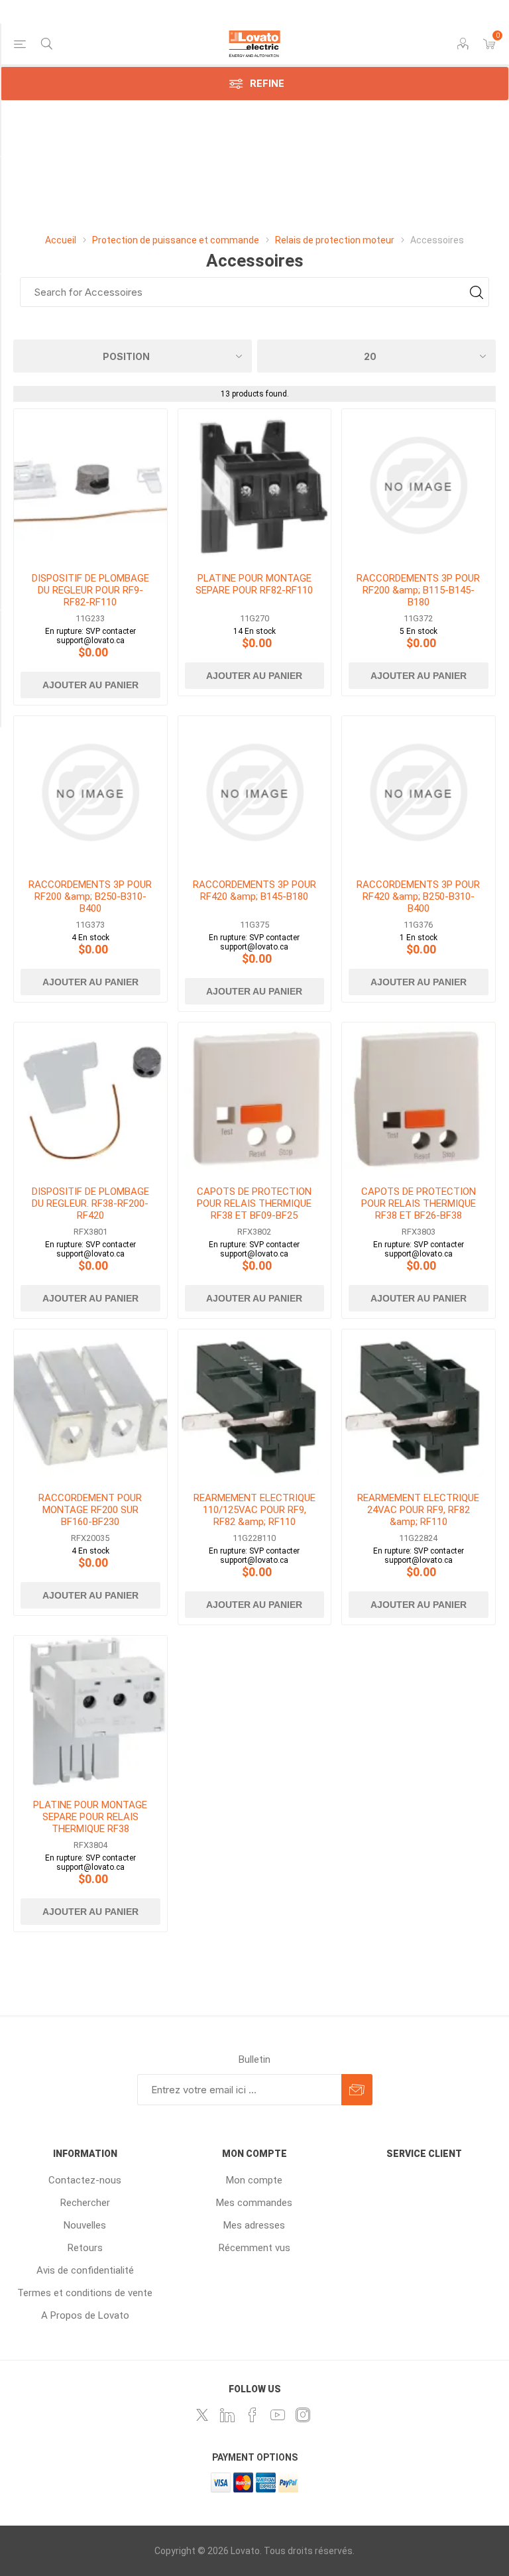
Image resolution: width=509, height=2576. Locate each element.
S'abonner (357, 2090)
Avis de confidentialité (85, 2270)
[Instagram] (303, 2415)
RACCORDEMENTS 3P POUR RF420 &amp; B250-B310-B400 (418, 896)
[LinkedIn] (227, 2415)
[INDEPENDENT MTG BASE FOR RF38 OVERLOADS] (90, 1712)
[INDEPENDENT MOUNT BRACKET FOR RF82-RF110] (255, 486)
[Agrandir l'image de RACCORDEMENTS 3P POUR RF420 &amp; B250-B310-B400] (419, 793)
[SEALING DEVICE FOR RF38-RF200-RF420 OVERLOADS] (90, 1099)
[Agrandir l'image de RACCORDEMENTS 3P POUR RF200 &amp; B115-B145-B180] (419, 486)
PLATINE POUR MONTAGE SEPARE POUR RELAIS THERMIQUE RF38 (90, 1817)
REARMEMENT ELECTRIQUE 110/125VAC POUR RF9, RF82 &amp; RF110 (254, 1510)
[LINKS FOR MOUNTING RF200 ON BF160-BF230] (90, 1406)
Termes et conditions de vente (85, 2293)
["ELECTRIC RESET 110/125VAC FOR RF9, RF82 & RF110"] (255, 1406)
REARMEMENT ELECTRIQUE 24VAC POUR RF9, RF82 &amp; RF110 (418, 1510)
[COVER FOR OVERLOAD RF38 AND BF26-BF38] (419, 1099)
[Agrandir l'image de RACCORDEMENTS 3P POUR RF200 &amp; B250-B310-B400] (90, 793)
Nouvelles (85, 2225)
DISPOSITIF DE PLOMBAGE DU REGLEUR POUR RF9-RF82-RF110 (90, 590)
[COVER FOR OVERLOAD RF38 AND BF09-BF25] (255, 1099)
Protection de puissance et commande (176, 240)
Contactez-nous (85, 2180)
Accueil (61, 240)
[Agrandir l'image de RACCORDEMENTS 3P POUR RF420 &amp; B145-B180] (255, 793)
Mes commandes (254, 2203)
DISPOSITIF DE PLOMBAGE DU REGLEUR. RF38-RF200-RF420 (90, 1203)
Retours (85, 2248)
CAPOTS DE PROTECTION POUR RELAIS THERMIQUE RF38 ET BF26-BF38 (419, 1203)
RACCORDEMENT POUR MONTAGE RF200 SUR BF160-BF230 (90, 1510)
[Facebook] (253, 2415)
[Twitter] (202, 2415)
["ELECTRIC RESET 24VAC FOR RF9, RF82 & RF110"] (419, 1406)
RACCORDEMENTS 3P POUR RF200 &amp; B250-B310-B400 (90, 896)
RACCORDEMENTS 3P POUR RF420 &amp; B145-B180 (254, 890)
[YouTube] (278, 2415)
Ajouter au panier (90, 685)
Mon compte (254, 2180)
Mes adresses (254, 2225)
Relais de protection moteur (336, 240)
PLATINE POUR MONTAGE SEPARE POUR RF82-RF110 (254, 584)
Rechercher (85, 2203)
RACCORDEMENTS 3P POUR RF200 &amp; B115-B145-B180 (418, 590)
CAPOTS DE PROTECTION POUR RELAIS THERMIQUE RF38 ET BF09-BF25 (254, 1203)
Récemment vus (254, 2248)
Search (476, 292)
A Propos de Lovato (85, 2315)
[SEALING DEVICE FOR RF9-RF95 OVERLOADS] (90, 486)
